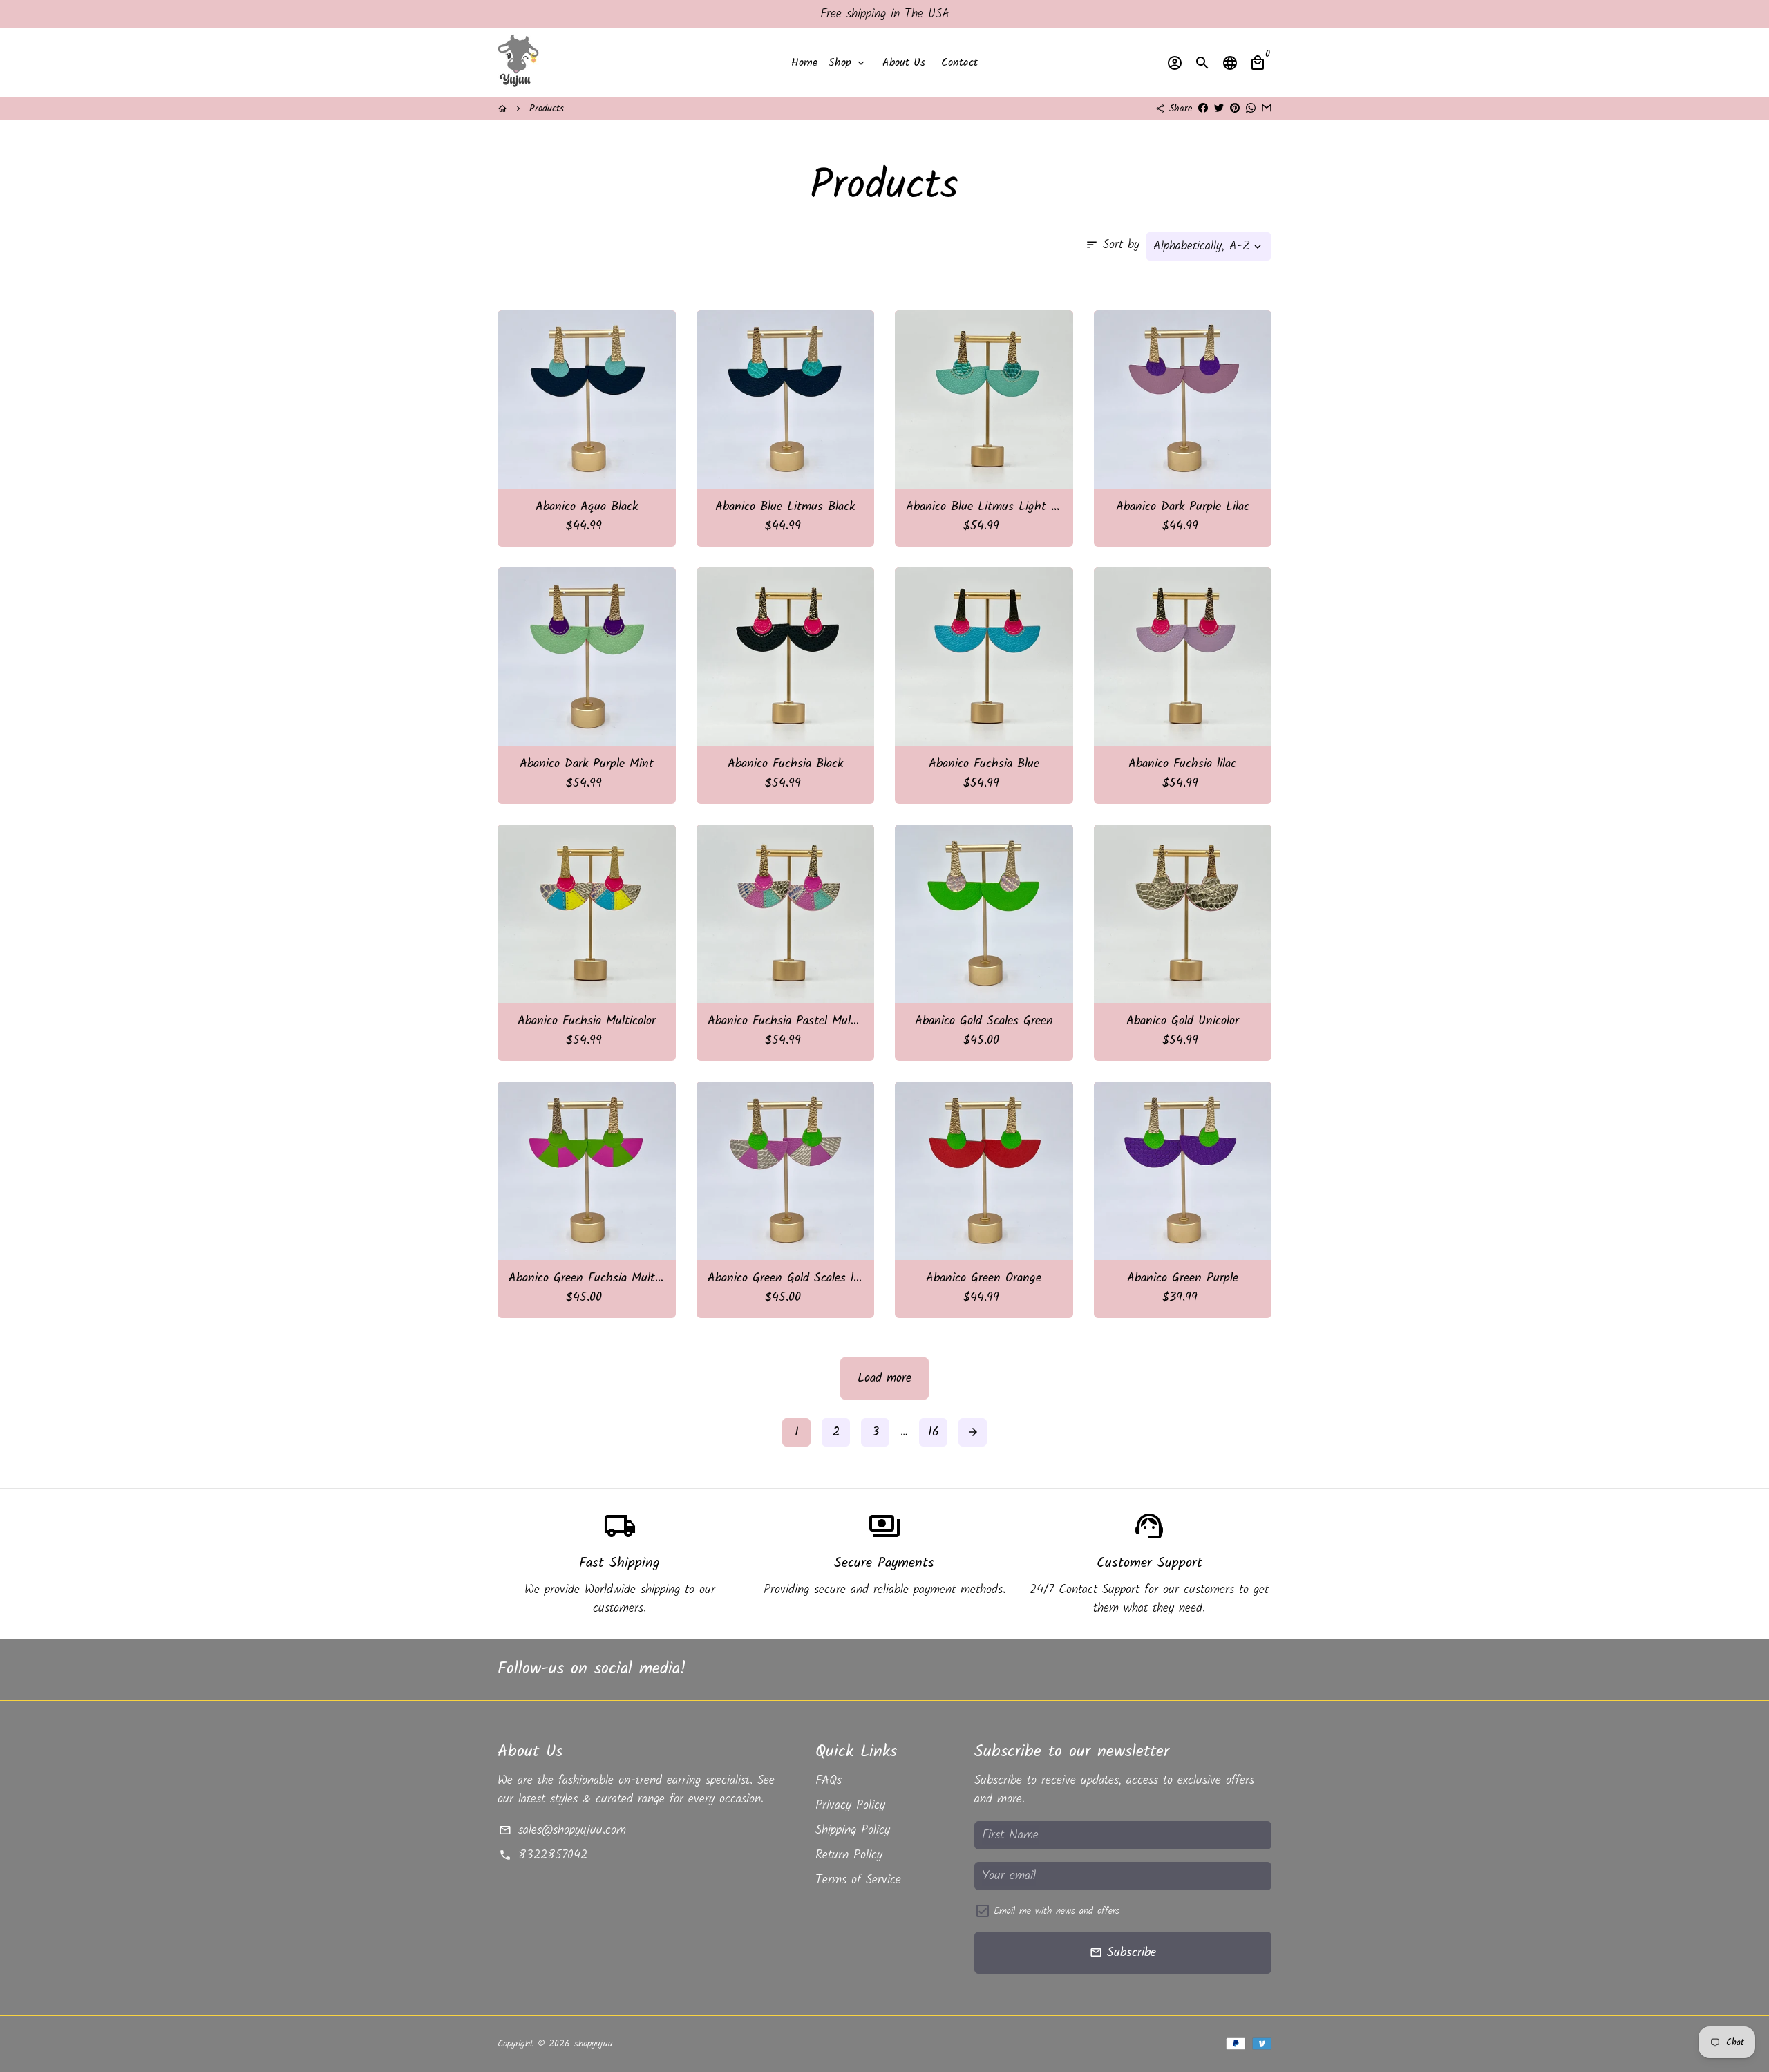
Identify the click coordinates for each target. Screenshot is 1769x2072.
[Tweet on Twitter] (1219, 109)
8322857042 (543, 1855)
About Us (904, 63)
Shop (848, 63)
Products (547, 109)
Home (804, 63)
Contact (959, 63)
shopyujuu (594, 2044)
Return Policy (849, 1855)
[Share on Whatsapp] (1251, 109)
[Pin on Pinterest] (1235, 109)
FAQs (829, 1781)
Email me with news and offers (1057, 1911)
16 (934, 1432)
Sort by (1113, 245)
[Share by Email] (1267, 109)
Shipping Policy (853, 1830)
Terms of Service (858, 1880)
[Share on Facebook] (1203, 109)
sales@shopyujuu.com (562, 1830)
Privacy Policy (850, 1806)
